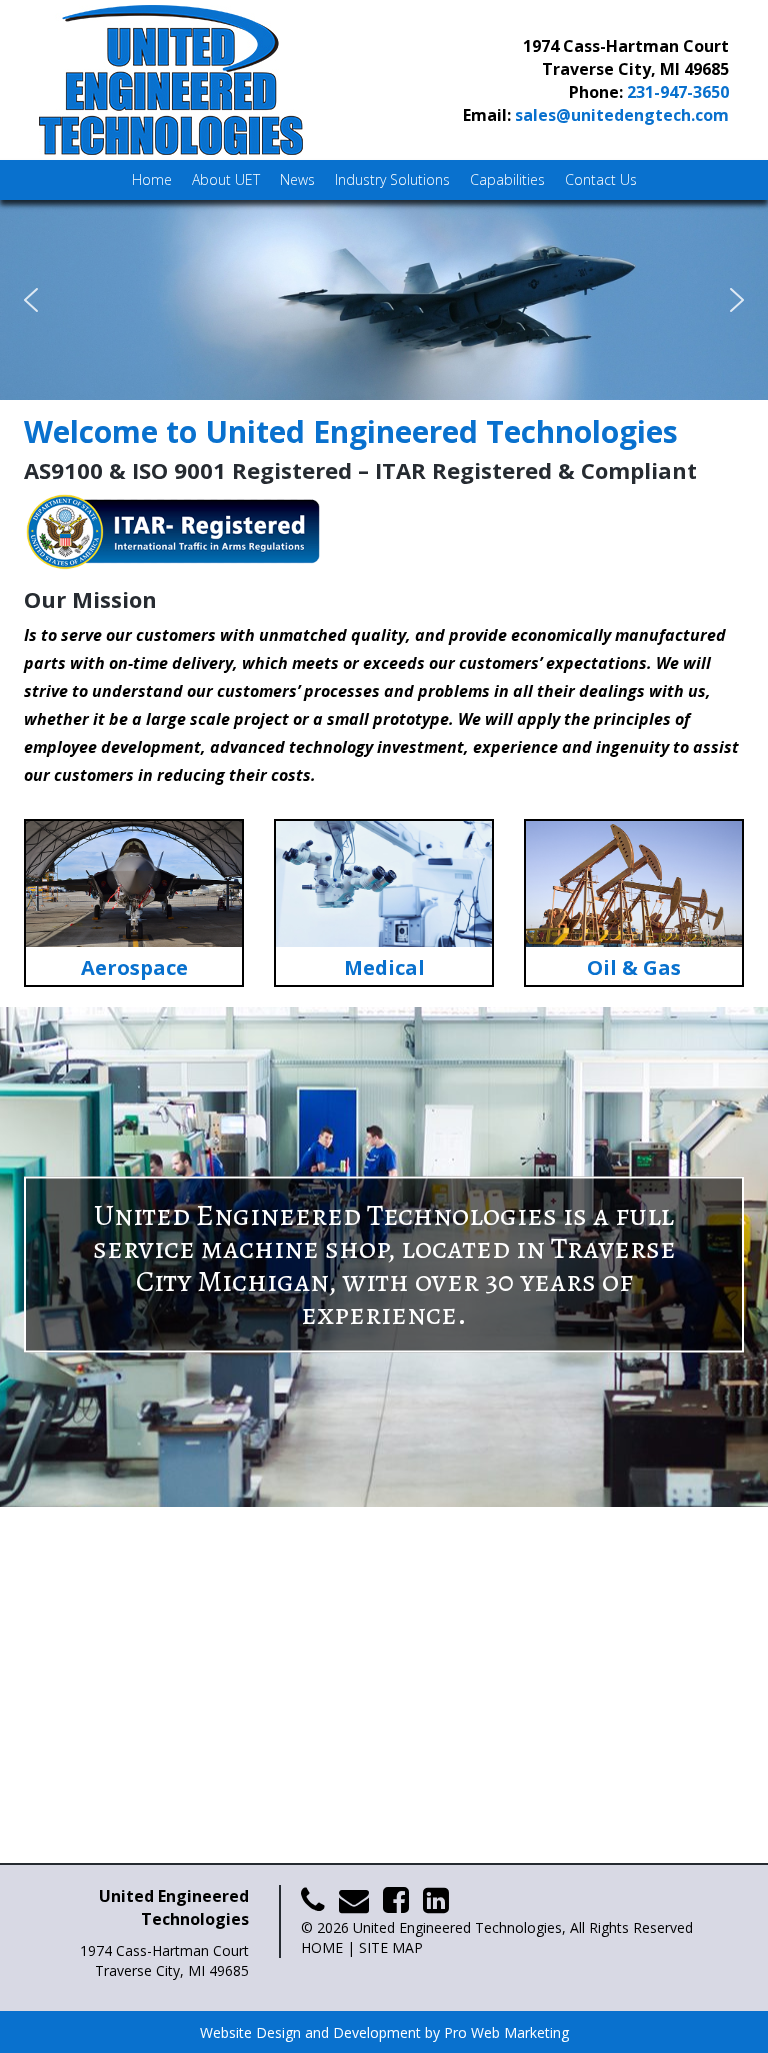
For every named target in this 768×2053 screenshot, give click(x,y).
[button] (384, 300)
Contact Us (601, 179)
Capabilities (507, 179)
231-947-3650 (678, 92)
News (297, 179)
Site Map (391, 1947)
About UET (226, 179)
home (322, 1947)
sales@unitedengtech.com (622, 115)
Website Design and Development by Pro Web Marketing (384, 2032)
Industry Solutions (392, 179)
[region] (384, 300)
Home (152, 179)
